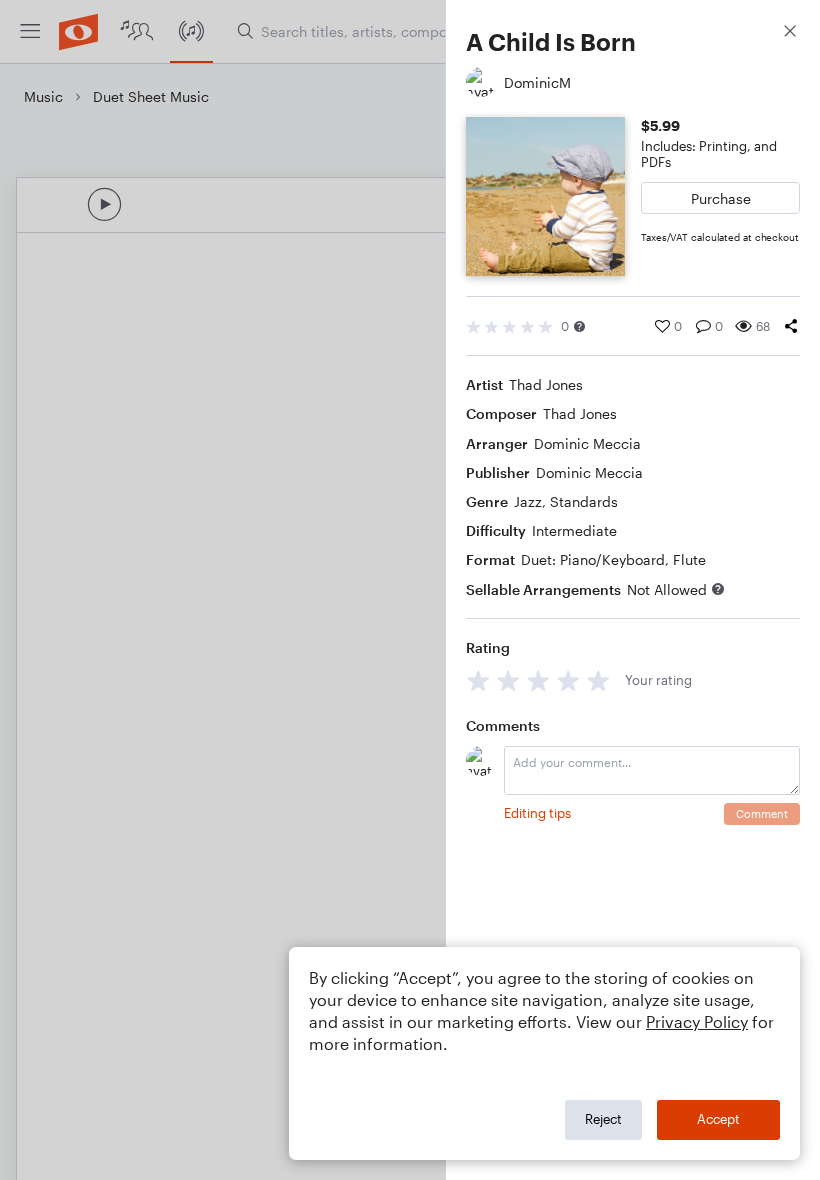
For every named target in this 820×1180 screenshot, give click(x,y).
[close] (790, 33)
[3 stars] (538, 680)
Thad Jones (546, 384)
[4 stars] (568, 680)
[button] (579, 326)
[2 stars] (508, 680)
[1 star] (478, 680)
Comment (762, 813)
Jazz (528, 501)
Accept (718, 1119)
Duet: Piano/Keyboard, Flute (613, 559)
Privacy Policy (697, 1021)
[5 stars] (598, 680)
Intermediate (574, 530)
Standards (584, 501)
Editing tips (537, 813)
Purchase (721, 198)
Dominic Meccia (587, 443)
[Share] (791, 326)
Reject (603, 1119)
